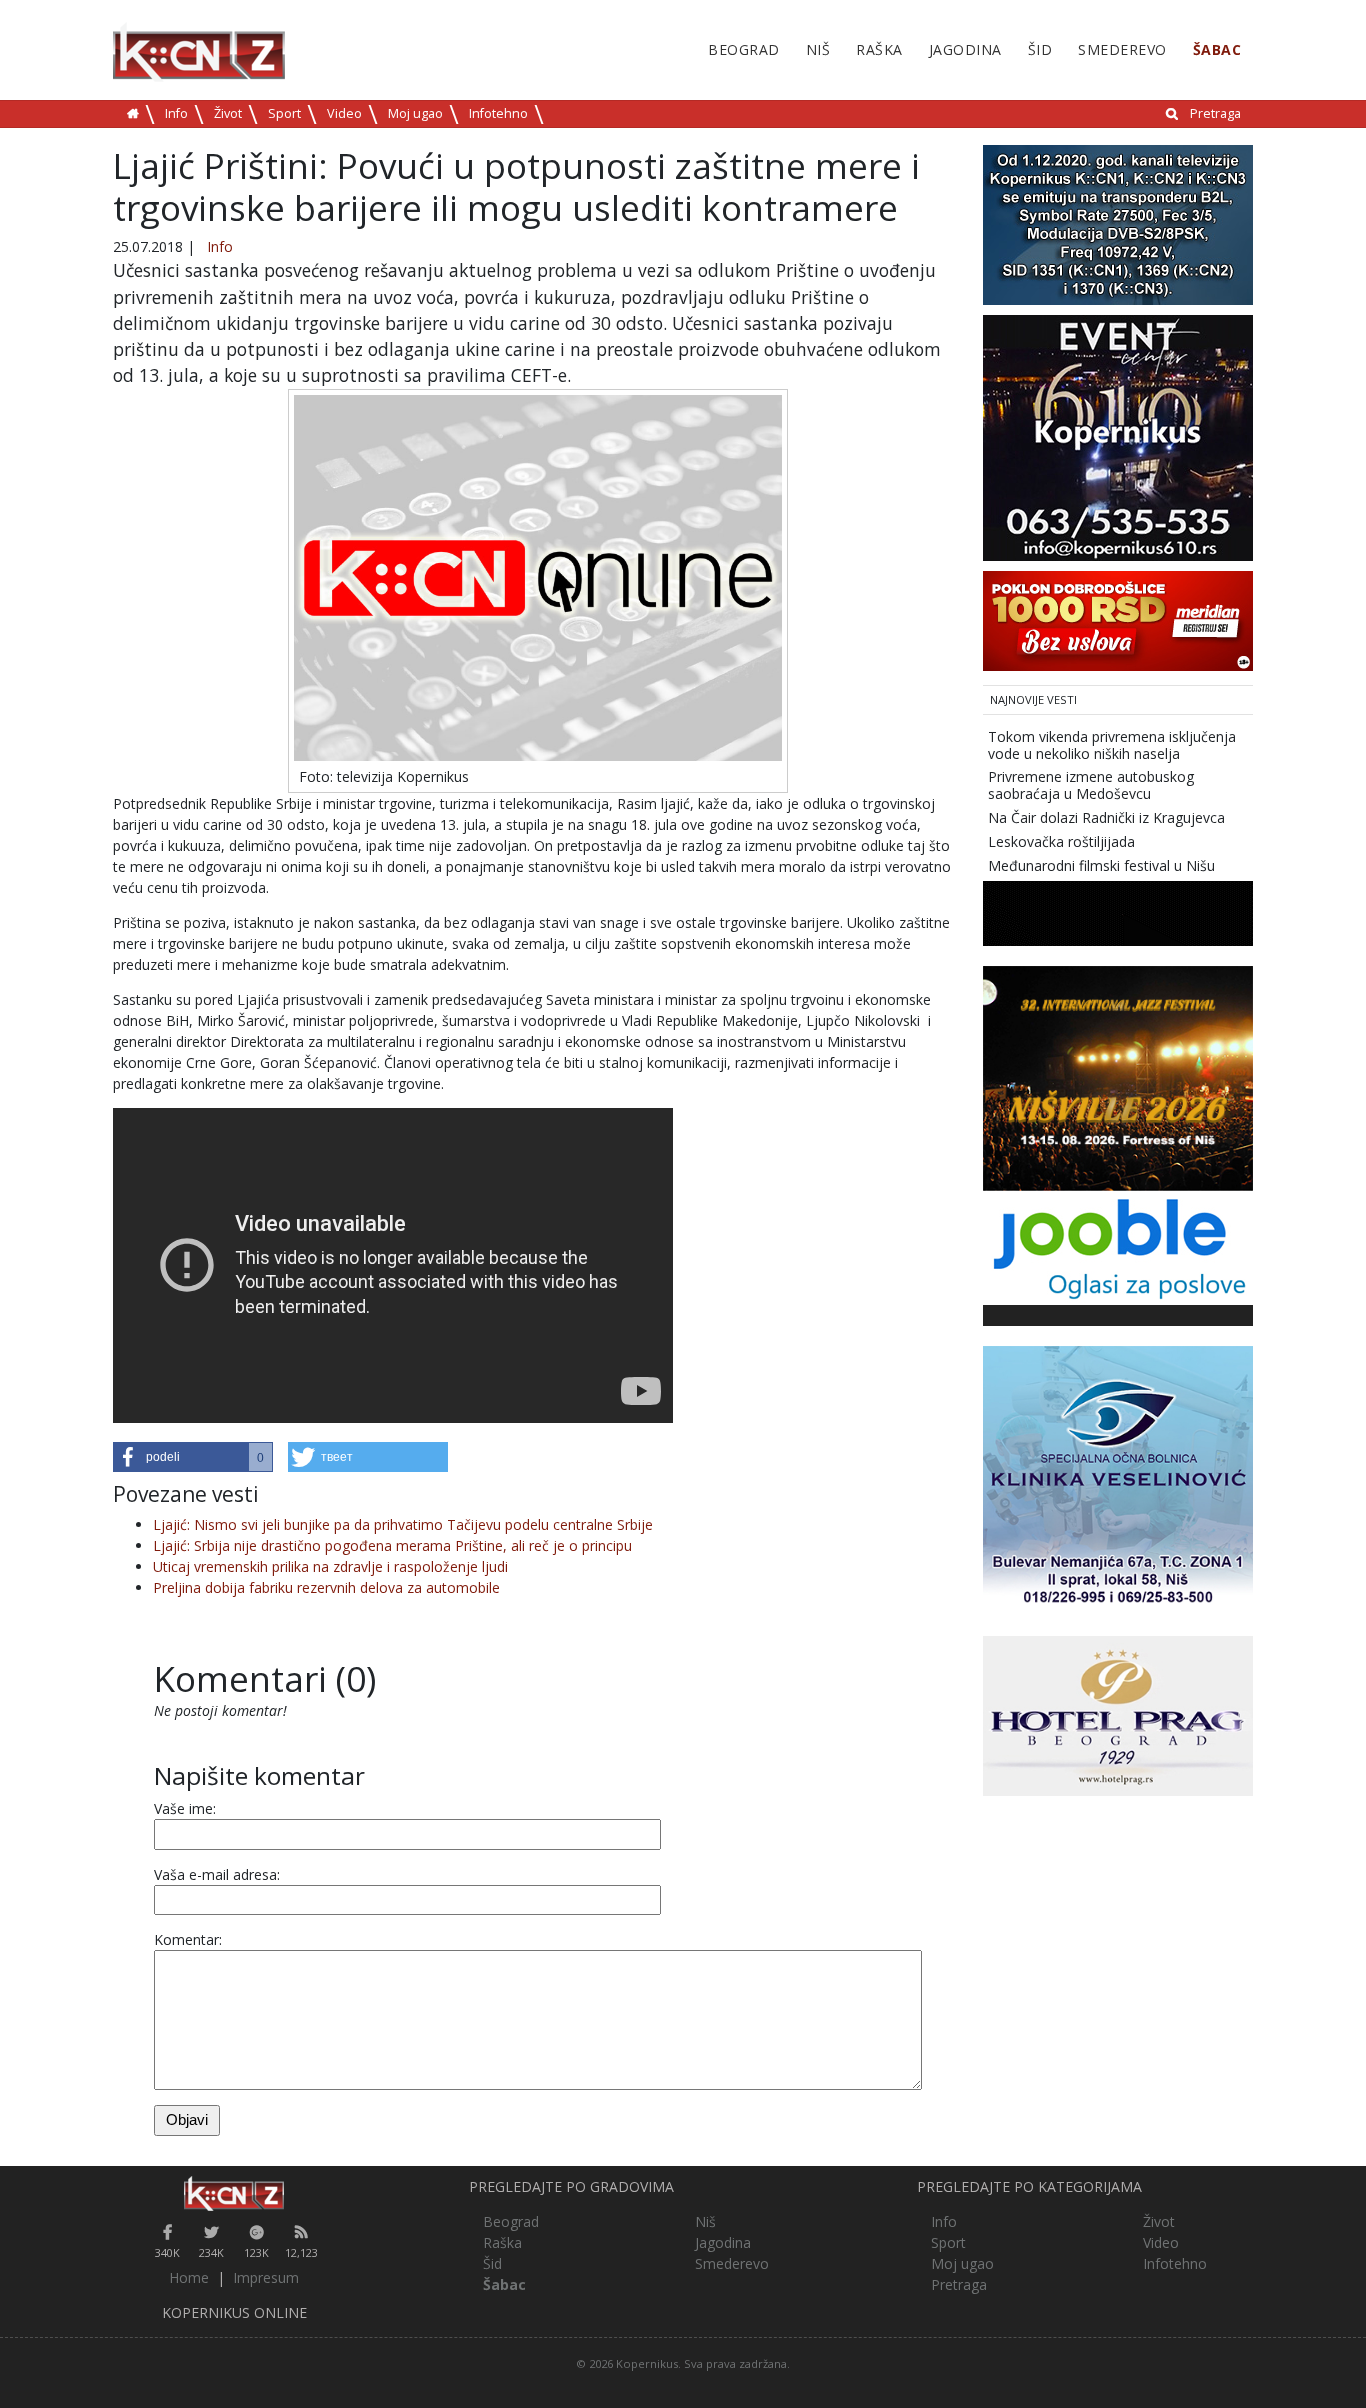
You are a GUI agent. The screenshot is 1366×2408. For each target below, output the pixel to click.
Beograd (744, 49)
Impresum (266, 2277)
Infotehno (498, 113)
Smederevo (1122, 49)
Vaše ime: (185, 1808)
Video (344, 113)
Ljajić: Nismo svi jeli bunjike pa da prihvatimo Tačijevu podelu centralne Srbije (403, 1524)
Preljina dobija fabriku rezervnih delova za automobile (326, 1587)
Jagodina (965, 49)
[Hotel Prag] (1118, 1714)
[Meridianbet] (1118, 619)
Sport (284, 113)
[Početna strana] (234, 2193)
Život (228, 113)
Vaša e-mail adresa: (217, 1874)
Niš (818, 49)
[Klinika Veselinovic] (1118, 1479)
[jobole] (1118, 1246)
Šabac (1217, 49)
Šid (1040, 49)
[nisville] (1118, 1077)
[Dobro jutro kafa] (1118, 912)
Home (189, 2277)
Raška (879, 49)
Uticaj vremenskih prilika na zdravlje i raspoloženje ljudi (330, 1566)
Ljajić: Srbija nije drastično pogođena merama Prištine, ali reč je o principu (392, 1545)
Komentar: (188, 1939)
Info (176, 113)
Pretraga (1215, 113)
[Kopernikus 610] (1118, 436)
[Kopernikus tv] (1118, 223)
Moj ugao (415, 113)
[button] (193, 1457)
